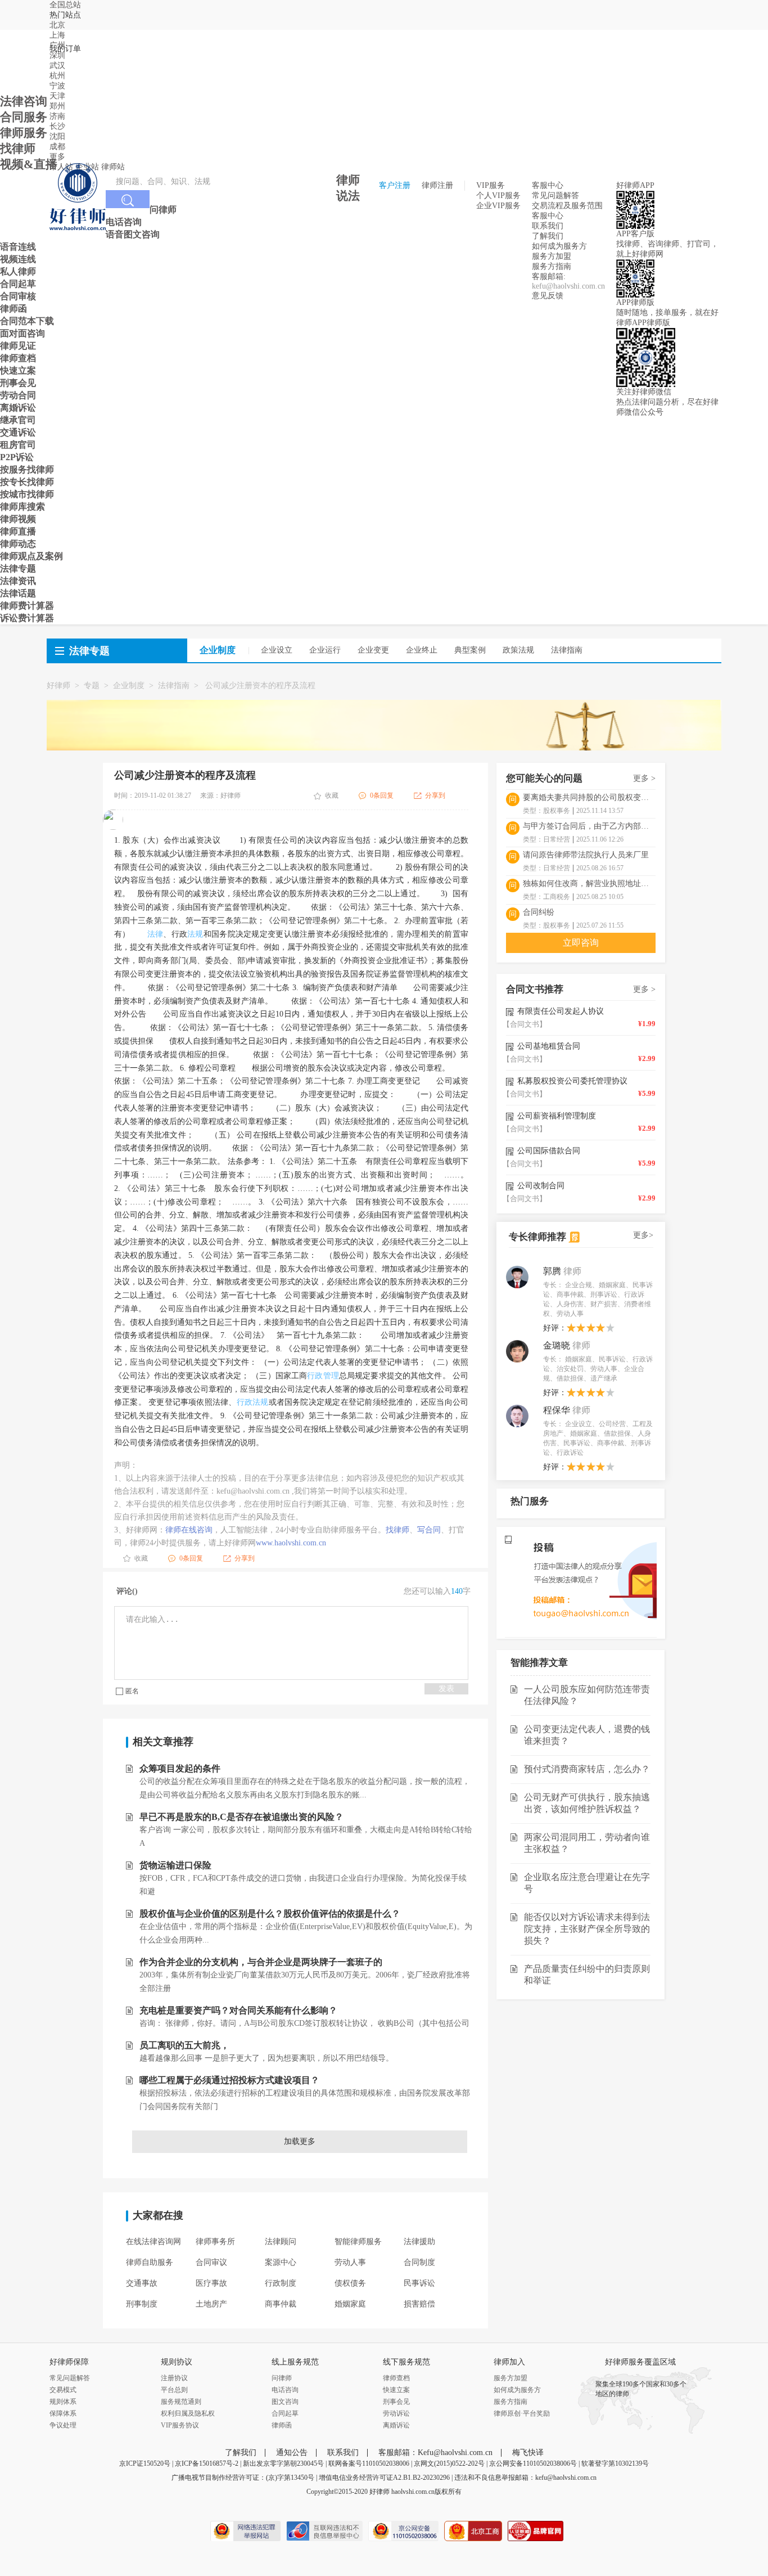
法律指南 (567, 650)
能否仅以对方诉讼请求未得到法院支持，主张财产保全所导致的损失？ (587, 1929)
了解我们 (548, 236)
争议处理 (63, 2425)
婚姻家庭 (350, 2304)
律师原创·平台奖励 (522, 2413)
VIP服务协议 (180, 2425)
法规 (195, 934)
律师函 (282, 2425)
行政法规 (253, 1402)
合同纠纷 (539, 912)
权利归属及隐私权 (188, 2413)
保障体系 (63, 2413)
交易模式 (63, 2390)
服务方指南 (552, 266)
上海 (57, 35)
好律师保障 (69, 2362)
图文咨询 (285, 2402)
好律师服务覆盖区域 (640, 2362)
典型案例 (470, 650)
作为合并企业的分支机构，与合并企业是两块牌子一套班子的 (261, 1962)
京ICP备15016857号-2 (207, 2463)
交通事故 (142, 2283)
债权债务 (350, 2283)
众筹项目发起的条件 (180, 1768)
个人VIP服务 (498, 195)
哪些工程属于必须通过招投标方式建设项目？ (229, 2080)
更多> (643, 1235)
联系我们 (548, 226)
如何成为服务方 (559, 246)
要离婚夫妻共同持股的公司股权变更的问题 (589, 797)
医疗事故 (211, 2283)
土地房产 (211, 2304)
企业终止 (422, 650)
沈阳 (57, 136)
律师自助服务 (150, 2262)
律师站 (113, 167)
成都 (57, 147)
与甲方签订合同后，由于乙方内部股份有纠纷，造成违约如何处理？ (589, 826)
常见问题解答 (555, 195)
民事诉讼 (419, 2283)
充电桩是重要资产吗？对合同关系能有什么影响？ (238, 2010)
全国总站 (65, 5)
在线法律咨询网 (153, 2242)
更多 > (644, 778)
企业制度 (129, 685)
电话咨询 (285, 2390)
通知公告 (292, 2453)
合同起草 (285, 2413)
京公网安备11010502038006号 (533, 2463)
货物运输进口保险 (175, 1865)
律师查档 (396, 2378)
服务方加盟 (552, 256)
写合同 (429, 1530)
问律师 (282, 2378)
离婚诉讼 (396, 2425)
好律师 (58, 685)
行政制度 (281, 2283)
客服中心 (548, 216)
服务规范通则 (181, 2402)
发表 (446, 1689)
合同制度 (419, 2262)
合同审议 (211, 2262)
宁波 (57, 86)
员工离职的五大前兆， (184, 2045)
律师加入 (509, 2362)
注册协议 (174, 2378)
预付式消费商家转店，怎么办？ (587, 1769)
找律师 (397, 1530)
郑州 (57, 106)
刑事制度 (142, 2304)
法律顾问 (281, 2242)
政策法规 (518, 650)
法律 (155, 934)
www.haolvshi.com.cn (291, 1543)
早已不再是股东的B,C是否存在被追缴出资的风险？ (241, 1817)
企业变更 (373, 650)
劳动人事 (350, 2262)
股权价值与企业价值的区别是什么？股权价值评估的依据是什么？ (270, 1914)
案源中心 (281, 2262)
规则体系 (63, 2402)
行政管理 (323, 1376)
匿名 (132, 1691)
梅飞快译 (528, 2453)
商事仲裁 (281, 2304)
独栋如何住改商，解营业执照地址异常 (589, 884)
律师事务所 (215, 2242)
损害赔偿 (419, 2304)
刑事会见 (396, 2402)
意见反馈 (548, 296)
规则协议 (177, 2362)
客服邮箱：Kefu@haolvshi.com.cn (435, 2453)
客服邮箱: (549, 277)
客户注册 (395, 185)
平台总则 (174, 2390)
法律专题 (89, 651)
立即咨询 (581, 943)
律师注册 (437, 185)
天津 (57, 96)
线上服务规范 (295, 2362)
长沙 (57, 126)
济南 (57, 116)
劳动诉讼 (396, 2413)
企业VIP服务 (498, 206)
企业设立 (277, 650)
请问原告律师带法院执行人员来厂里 (586, 855)
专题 (92, 685)
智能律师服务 (358, 2242)
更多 (57, 157)
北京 (57, 25)
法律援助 (419, 2242)
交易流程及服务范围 (567, 206)
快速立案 (396, 2390)
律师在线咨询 (189, 1530)
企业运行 (325, 650)
